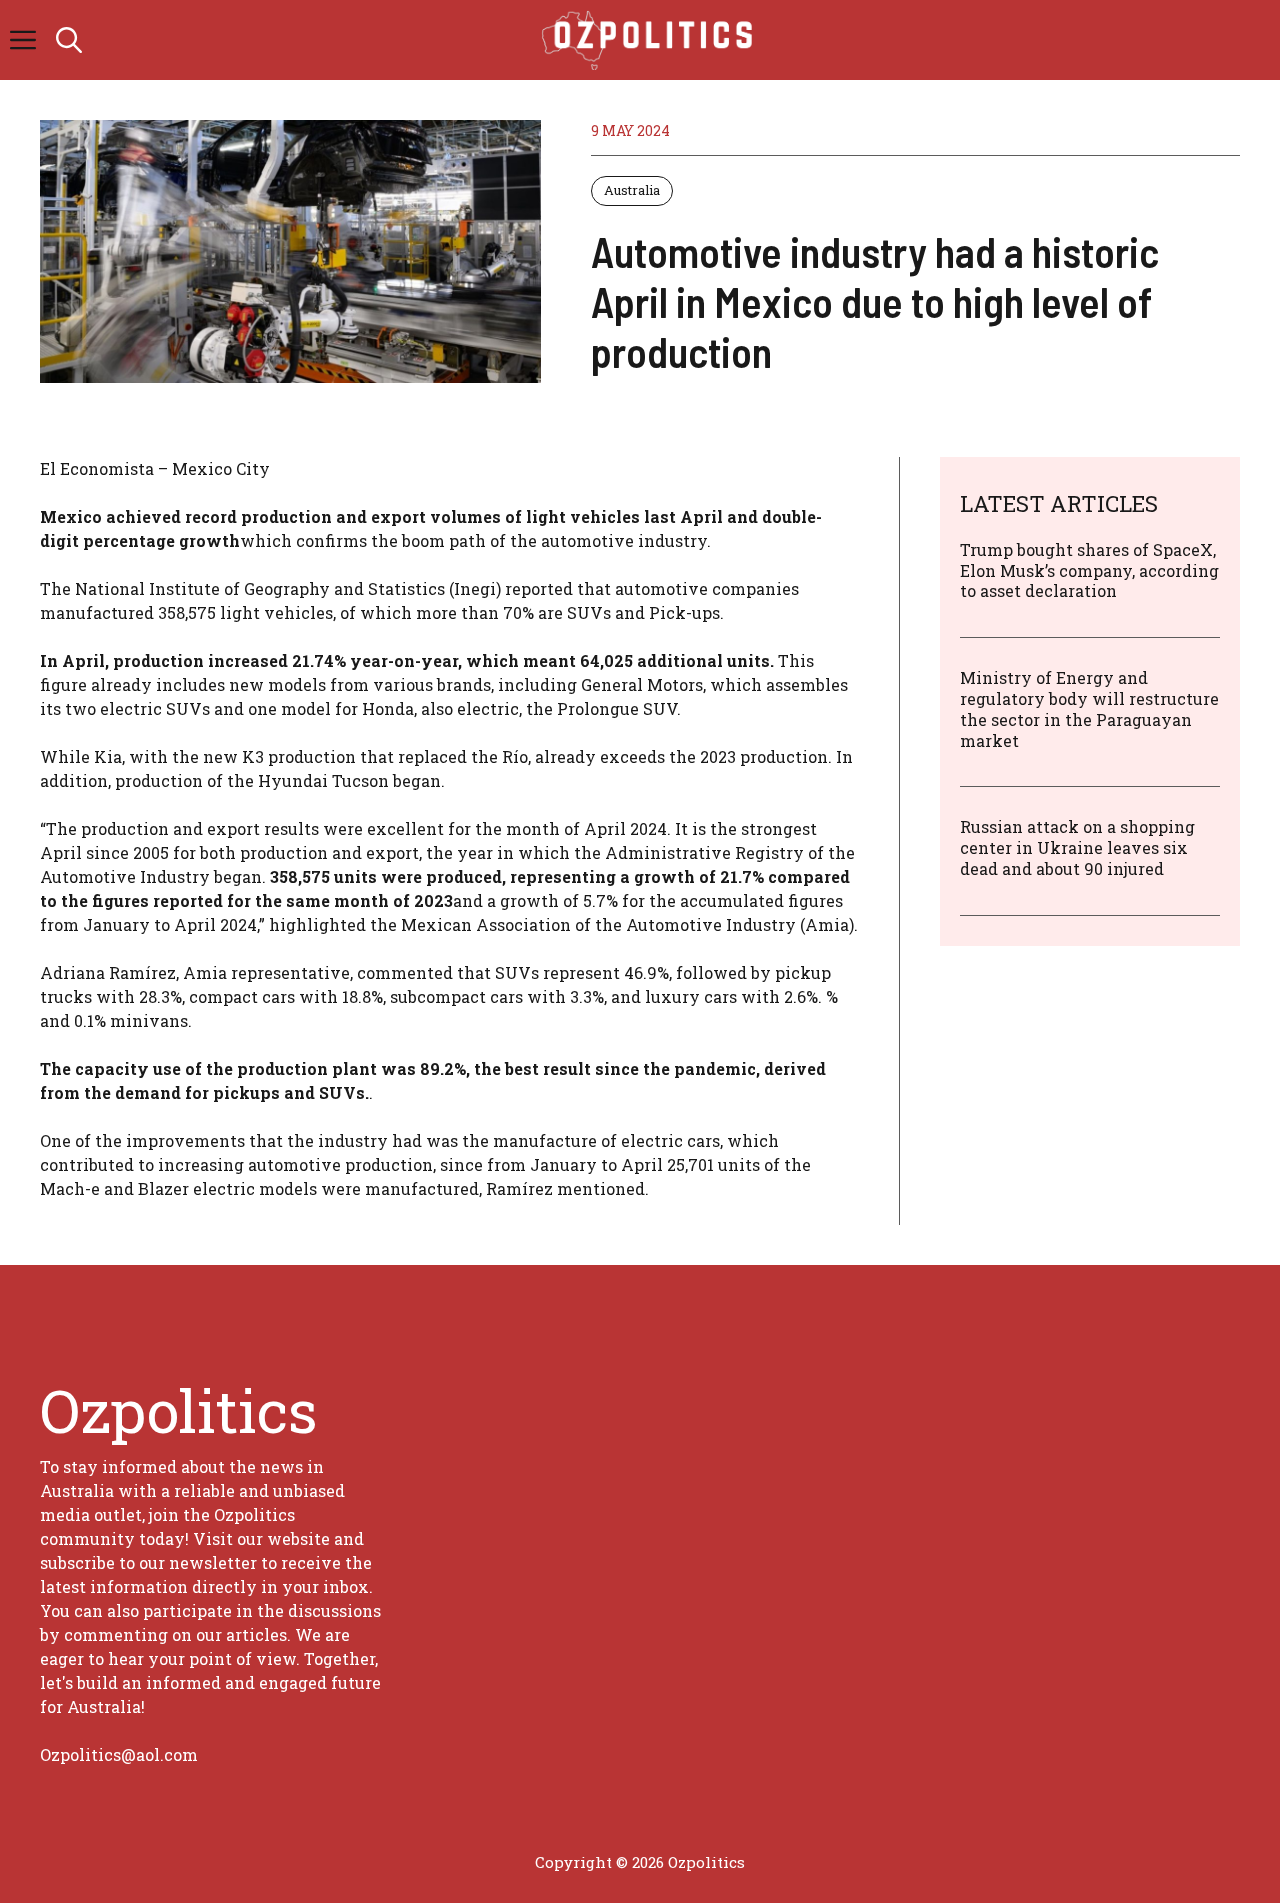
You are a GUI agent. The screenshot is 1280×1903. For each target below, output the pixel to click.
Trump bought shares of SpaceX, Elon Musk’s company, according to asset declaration (1089, 570)
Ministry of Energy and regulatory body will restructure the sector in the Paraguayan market (1089, 708)
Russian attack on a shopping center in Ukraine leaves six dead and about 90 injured (1077, 847)
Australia (632, 190)
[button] (69, 40)
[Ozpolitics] (650, 40)
